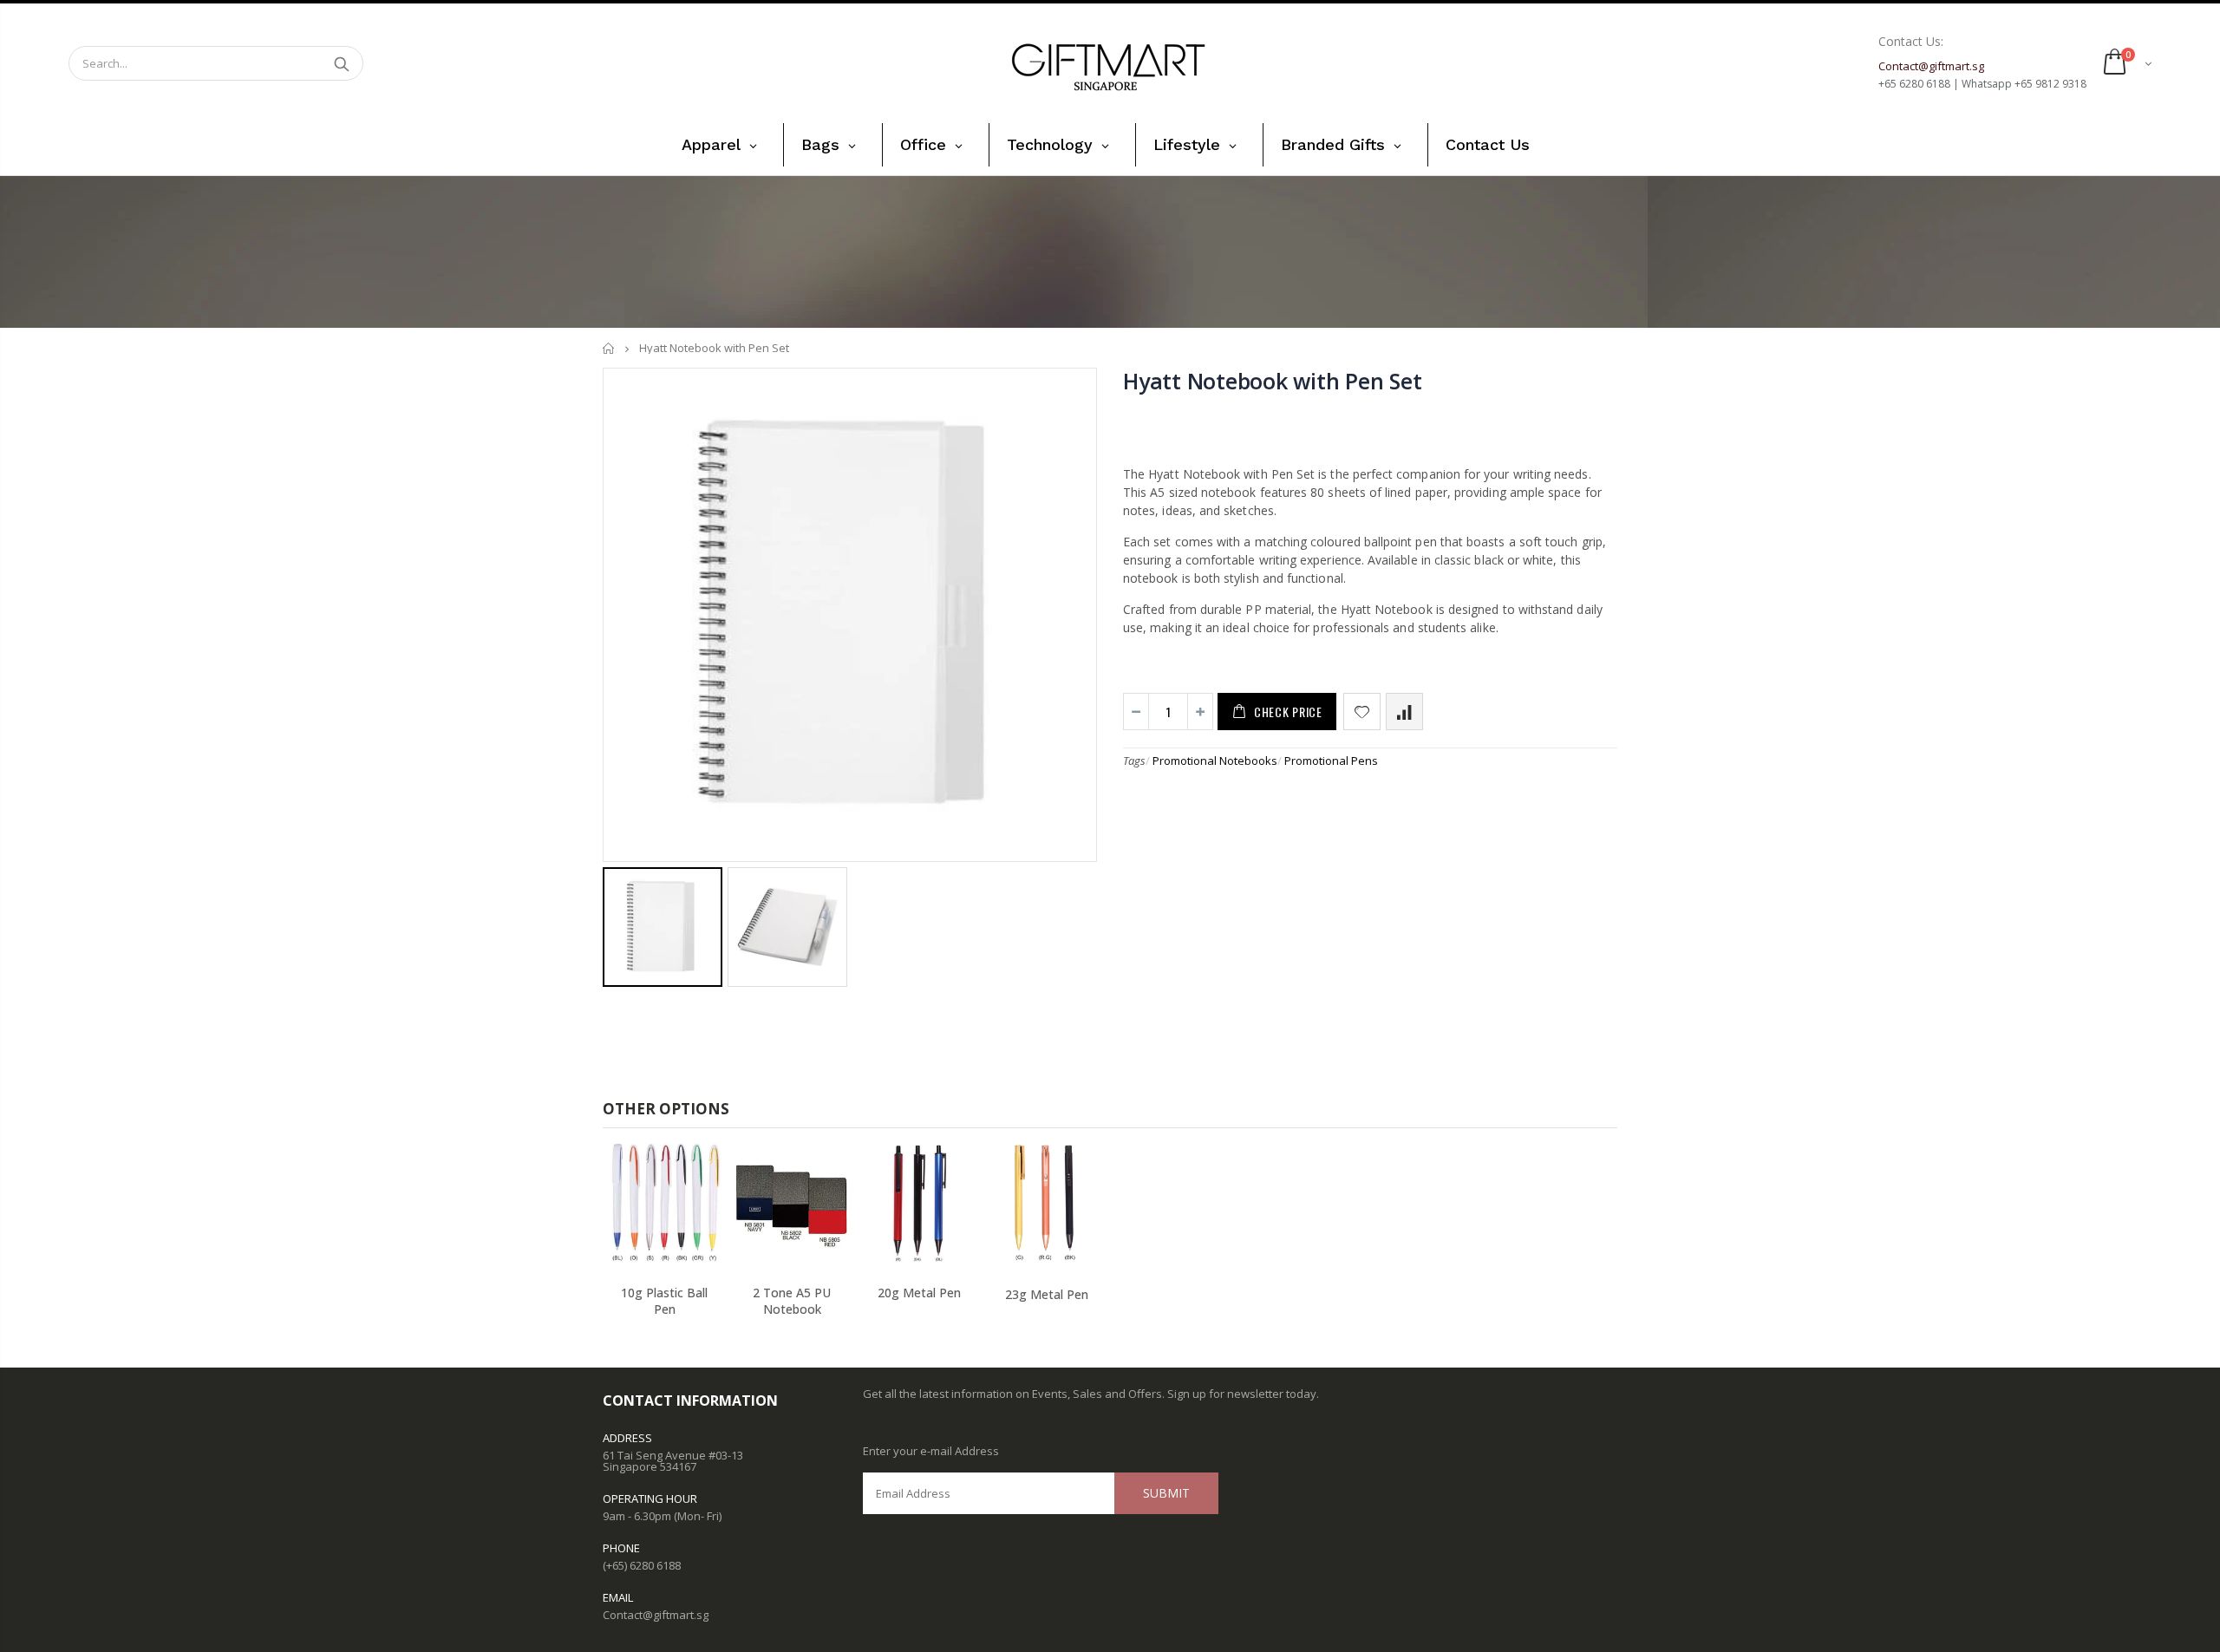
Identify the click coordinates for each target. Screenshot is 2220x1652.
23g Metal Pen (1047, 1294)
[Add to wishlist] (1362, 712)
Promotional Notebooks (1215, 761)
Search (341, 63)
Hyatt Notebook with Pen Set (1272, 381)
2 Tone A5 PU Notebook (792, 1301)
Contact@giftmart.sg (656, 1615)
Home (609, 348)
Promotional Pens (1331, 761)
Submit (1166, 1493)
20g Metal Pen (919, 1293)
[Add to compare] (1404, 712)
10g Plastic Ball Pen (664, 1301)
